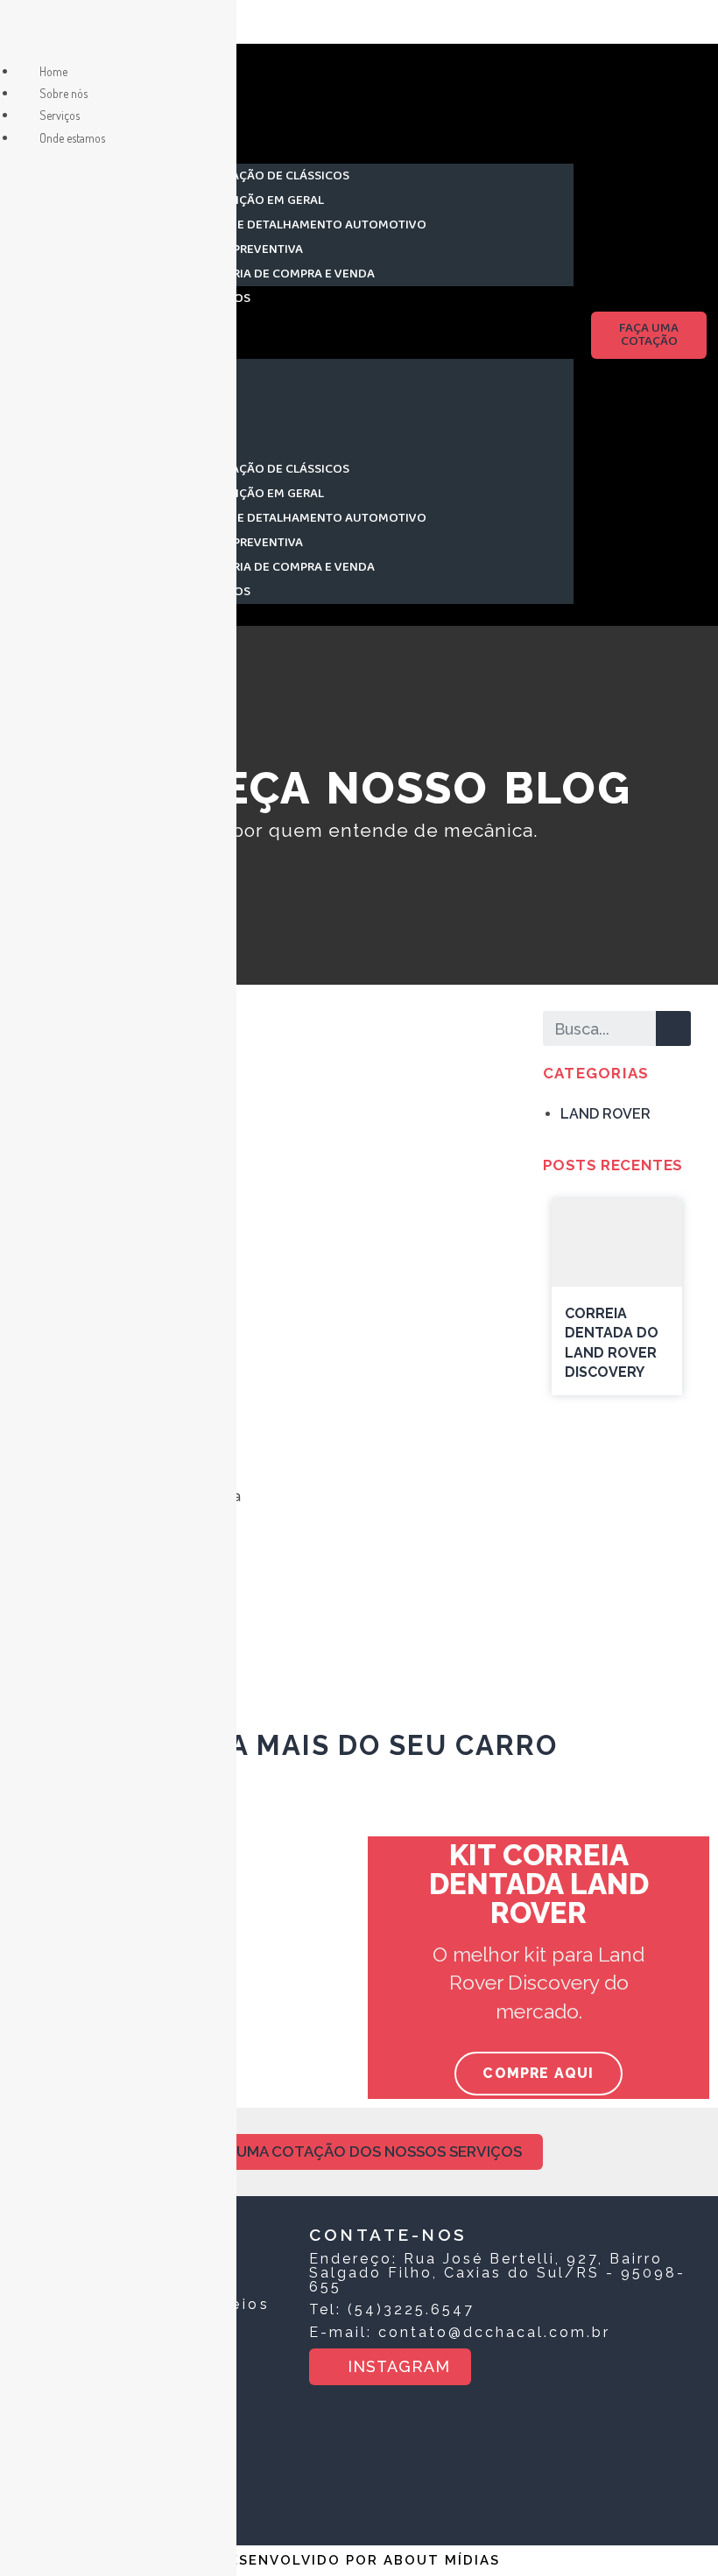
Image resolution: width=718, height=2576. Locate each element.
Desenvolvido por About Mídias (359, 2560)
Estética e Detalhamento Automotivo (303, 225)
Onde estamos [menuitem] (72, 138)
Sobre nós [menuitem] (63, 93)
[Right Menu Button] (18, 28)
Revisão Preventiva (242, 249)
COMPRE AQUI (538, 2073)
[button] (357, 335)
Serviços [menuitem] (60, 115)
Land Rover (605, 1114)
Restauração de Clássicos (265, 176)
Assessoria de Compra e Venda (278, 274)
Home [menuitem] (53, 71)
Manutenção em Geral (252, 200)
